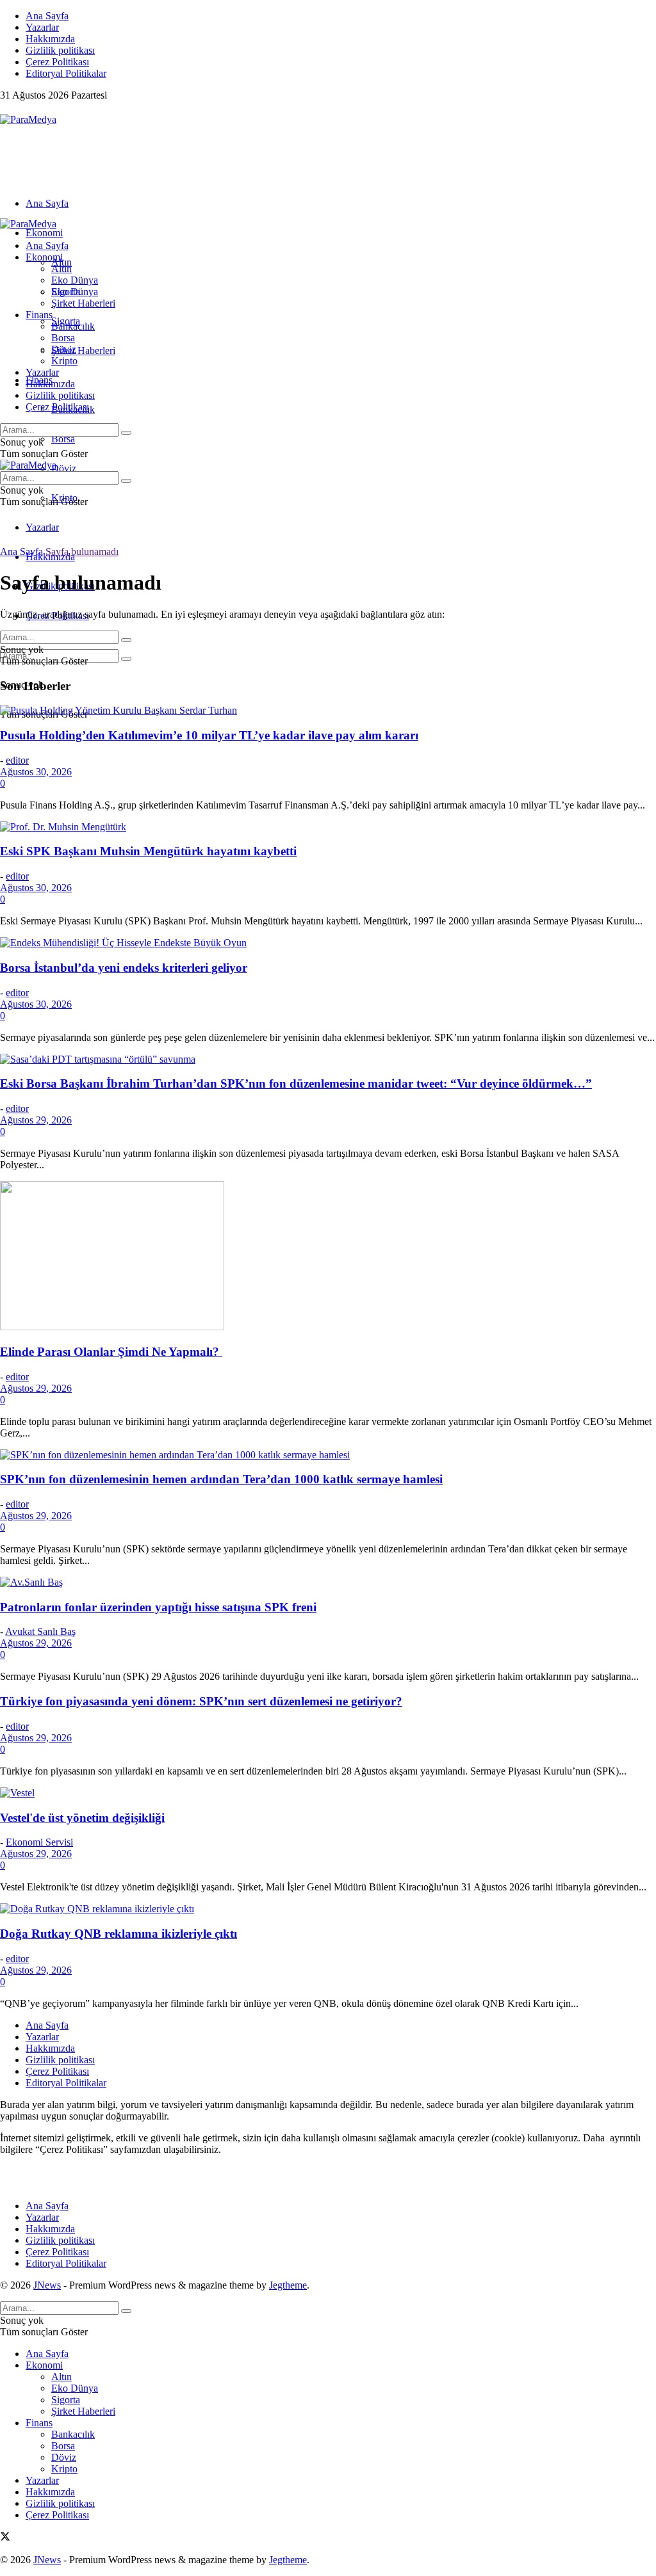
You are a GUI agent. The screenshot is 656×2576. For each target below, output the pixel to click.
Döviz (64, 468)
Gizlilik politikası (60, 50)
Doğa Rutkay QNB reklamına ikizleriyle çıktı (119, 1934)
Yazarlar (42, 27)
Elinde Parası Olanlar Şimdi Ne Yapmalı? (111, 1352)
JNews (47, 2285)
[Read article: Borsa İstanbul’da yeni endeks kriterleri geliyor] (328, 943)
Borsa (63, 439)
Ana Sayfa (47, 16)
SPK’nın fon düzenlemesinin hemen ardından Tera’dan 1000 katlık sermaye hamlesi (221, 1479)
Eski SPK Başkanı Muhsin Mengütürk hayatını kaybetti (148, 851)
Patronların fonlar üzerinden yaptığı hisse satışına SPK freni (158, 1607)
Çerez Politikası (57, 62)
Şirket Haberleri (83, 350)
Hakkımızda (50, 39)
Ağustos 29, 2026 (36, 1120)
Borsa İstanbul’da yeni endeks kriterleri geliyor (124, 968)
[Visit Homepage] (28, 119)
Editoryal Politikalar (66, 73)
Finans (39, 315)
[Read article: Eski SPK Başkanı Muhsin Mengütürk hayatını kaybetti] (328, 827)
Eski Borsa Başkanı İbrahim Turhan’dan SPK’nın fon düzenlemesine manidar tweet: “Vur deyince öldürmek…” (296, 1083)
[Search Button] (126, 659)
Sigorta (66, 292)
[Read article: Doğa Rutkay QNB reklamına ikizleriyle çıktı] (328, 1909)
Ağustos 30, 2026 (36, 772)
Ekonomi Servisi (39, 1842)
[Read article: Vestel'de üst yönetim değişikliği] (328, 1793)
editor (17, 760)
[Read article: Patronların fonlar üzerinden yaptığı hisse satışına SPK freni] (328, 1582)
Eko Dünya (75, 280)
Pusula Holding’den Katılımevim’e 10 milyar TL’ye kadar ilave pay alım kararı (209, 735)
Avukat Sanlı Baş (40, 1631)
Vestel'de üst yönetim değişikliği (82, 1818)
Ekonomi (44, 233)
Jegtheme (288, 2285)
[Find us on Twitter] (5, 108)
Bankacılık (73, 326)
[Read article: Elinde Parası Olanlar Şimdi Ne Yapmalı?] (328, 1257)
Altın (61, 269)
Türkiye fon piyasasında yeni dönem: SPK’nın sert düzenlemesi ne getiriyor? (201, 1701)
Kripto (64, 361)
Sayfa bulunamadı (82, 551)
